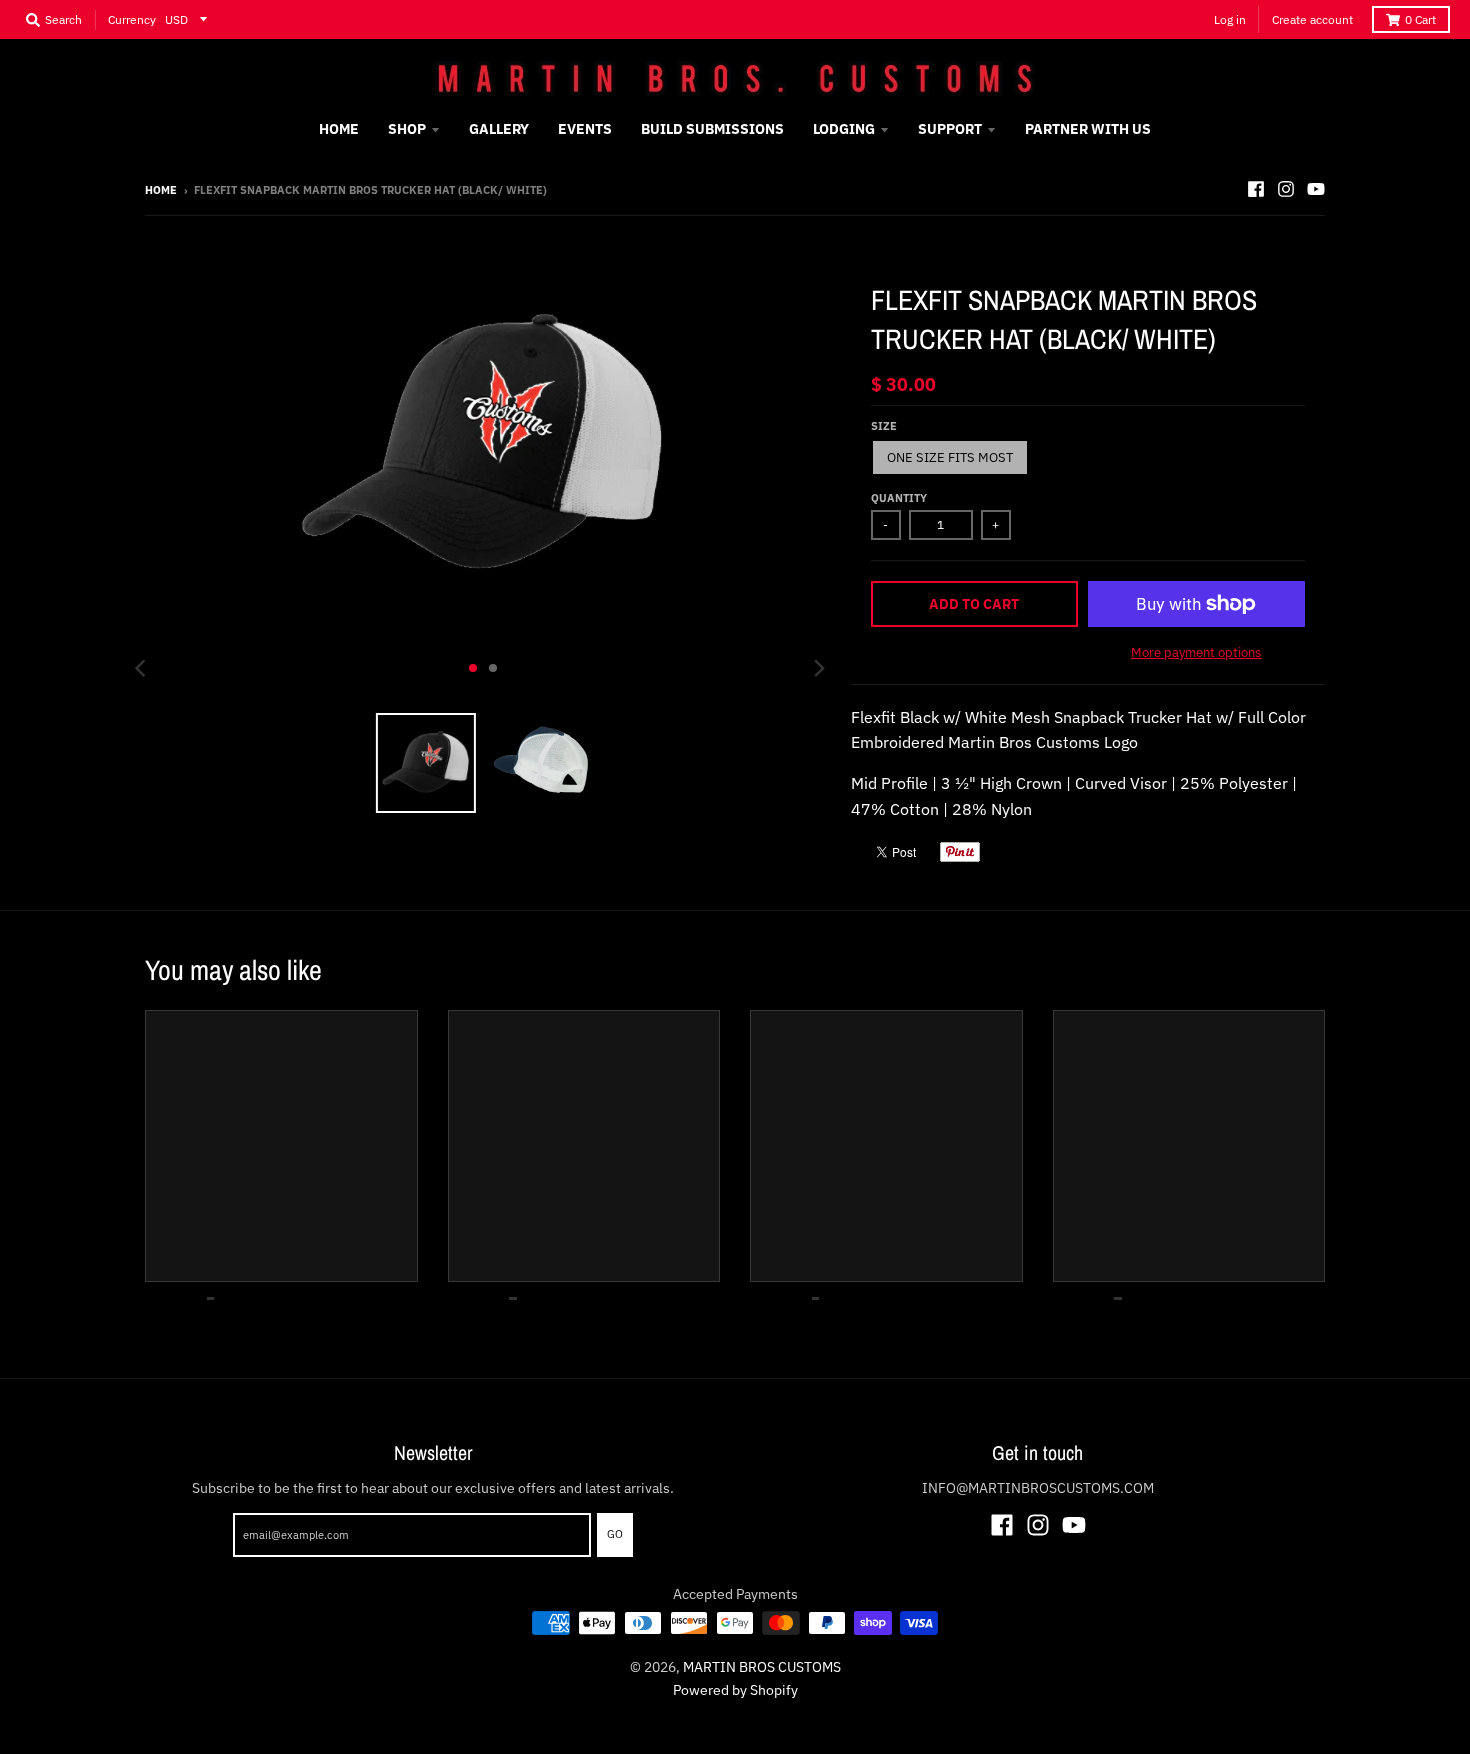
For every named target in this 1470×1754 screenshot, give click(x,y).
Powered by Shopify (735, 1690)
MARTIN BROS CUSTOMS (762, 1667)
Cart (1420, 19)
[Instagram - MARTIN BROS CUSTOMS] (1286, 189)
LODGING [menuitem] (844, 129)
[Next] (819, 668)
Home (161, 190)
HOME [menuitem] (339, 129)
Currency (132, 19)
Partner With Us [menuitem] (1088, 129)
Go (615, 1534)
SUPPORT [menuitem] (950, 129)
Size (884, 426)
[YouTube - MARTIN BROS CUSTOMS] (1316, 189)
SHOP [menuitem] (407, 129)
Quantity (899, 498)
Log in (1230, 19)
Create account (1312, 19)
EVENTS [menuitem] (585, 129)
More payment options (1196, 652)
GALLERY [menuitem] (499, 129)
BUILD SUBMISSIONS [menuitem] (712, 129)
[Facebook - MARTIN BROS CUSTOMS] (1256, 189)
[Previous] (143, 668)
